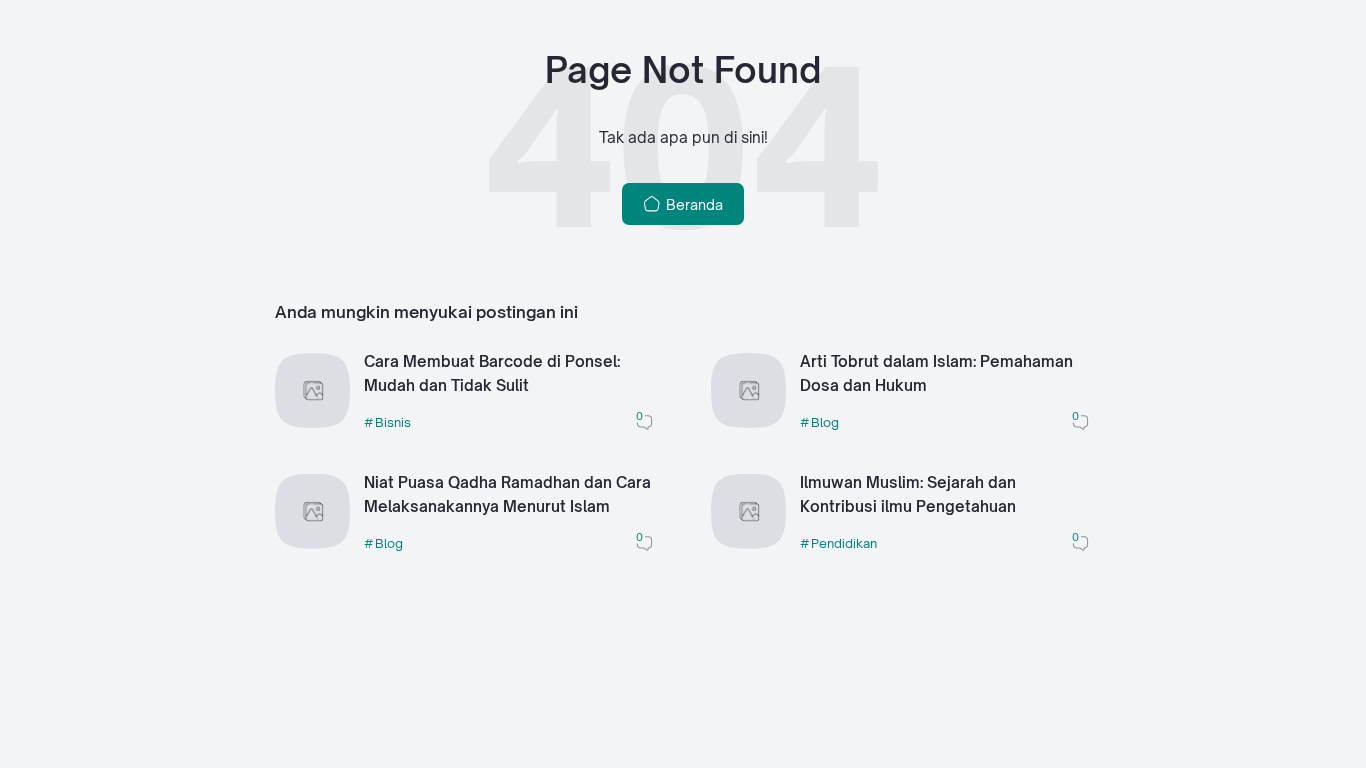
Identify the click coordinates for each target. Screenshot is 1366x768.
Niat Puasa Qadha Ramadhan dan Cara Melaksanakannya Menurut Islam (507, 495)
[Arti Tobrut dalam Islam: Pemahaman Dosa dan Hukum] (748, 422)
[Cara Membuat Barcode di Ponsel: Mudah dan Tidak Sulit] (312, 422)
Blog (825, 422)
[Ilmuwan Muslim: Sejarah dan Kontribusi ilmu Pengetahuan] (748, 543)
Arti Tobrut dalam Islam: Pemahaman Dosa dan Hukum (936, 374)
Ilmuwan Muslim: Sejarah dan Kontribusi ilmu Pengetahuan (908, 495)
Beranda (692, 204)
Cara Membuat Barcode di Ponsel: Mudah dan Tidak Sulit (492, 374)
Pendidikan (844, 543)
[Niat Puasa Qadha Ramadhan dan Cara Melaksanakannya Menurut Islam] (312, 543)
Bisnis (393, 422)
